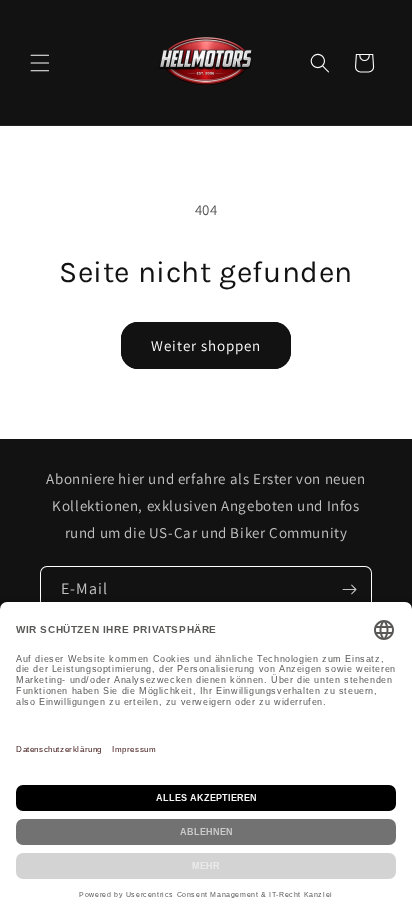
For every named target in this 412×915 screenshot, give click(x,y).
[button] (40, 63)
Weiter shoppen (206, 345)
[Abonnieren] (349, 589)
